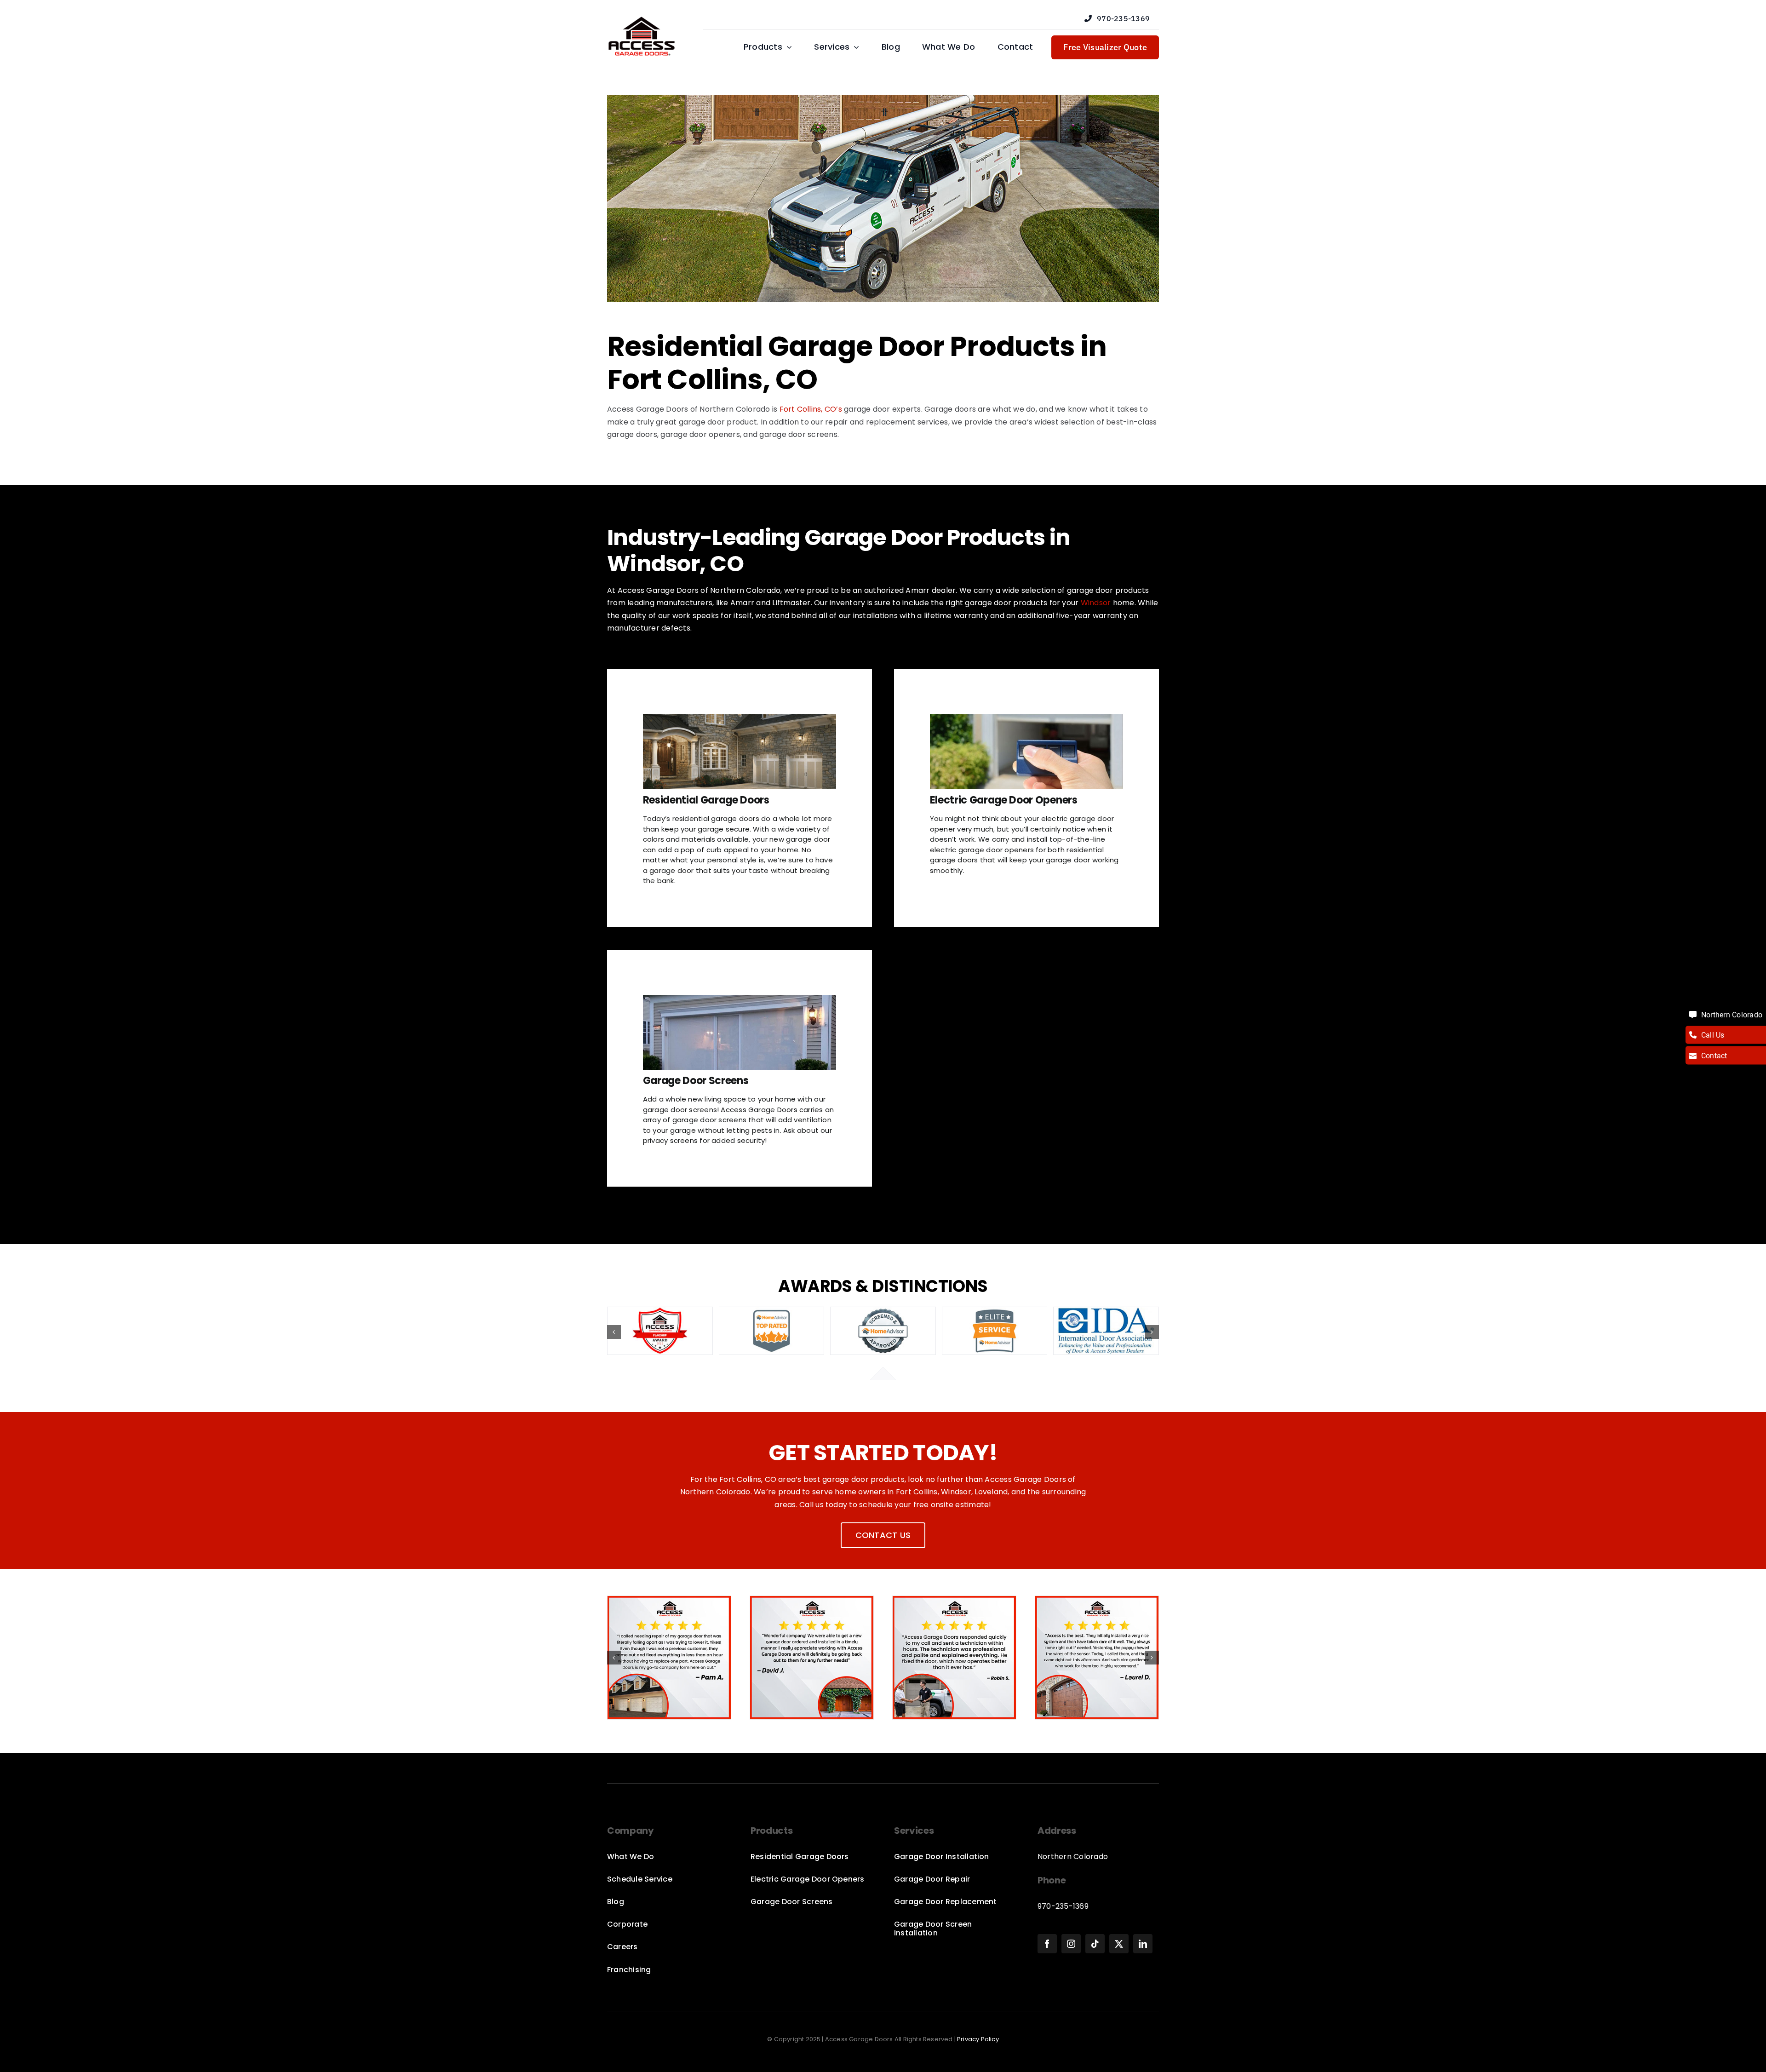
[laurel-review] (1097, 1602)
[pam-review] (669, 1602)
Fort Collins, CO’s (811, 409)
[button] (614, 1332)
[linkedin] (1143, 1944)
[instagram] (1071, 1944)
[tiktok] (1095, 1944)
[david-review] (812, 1602)
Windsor (1096, 603)
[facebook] (1047, 1944)
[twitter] (1119, 1944)
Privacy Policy (978, 2039)
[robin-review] (954, 1602)
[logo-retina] (642, 20)
